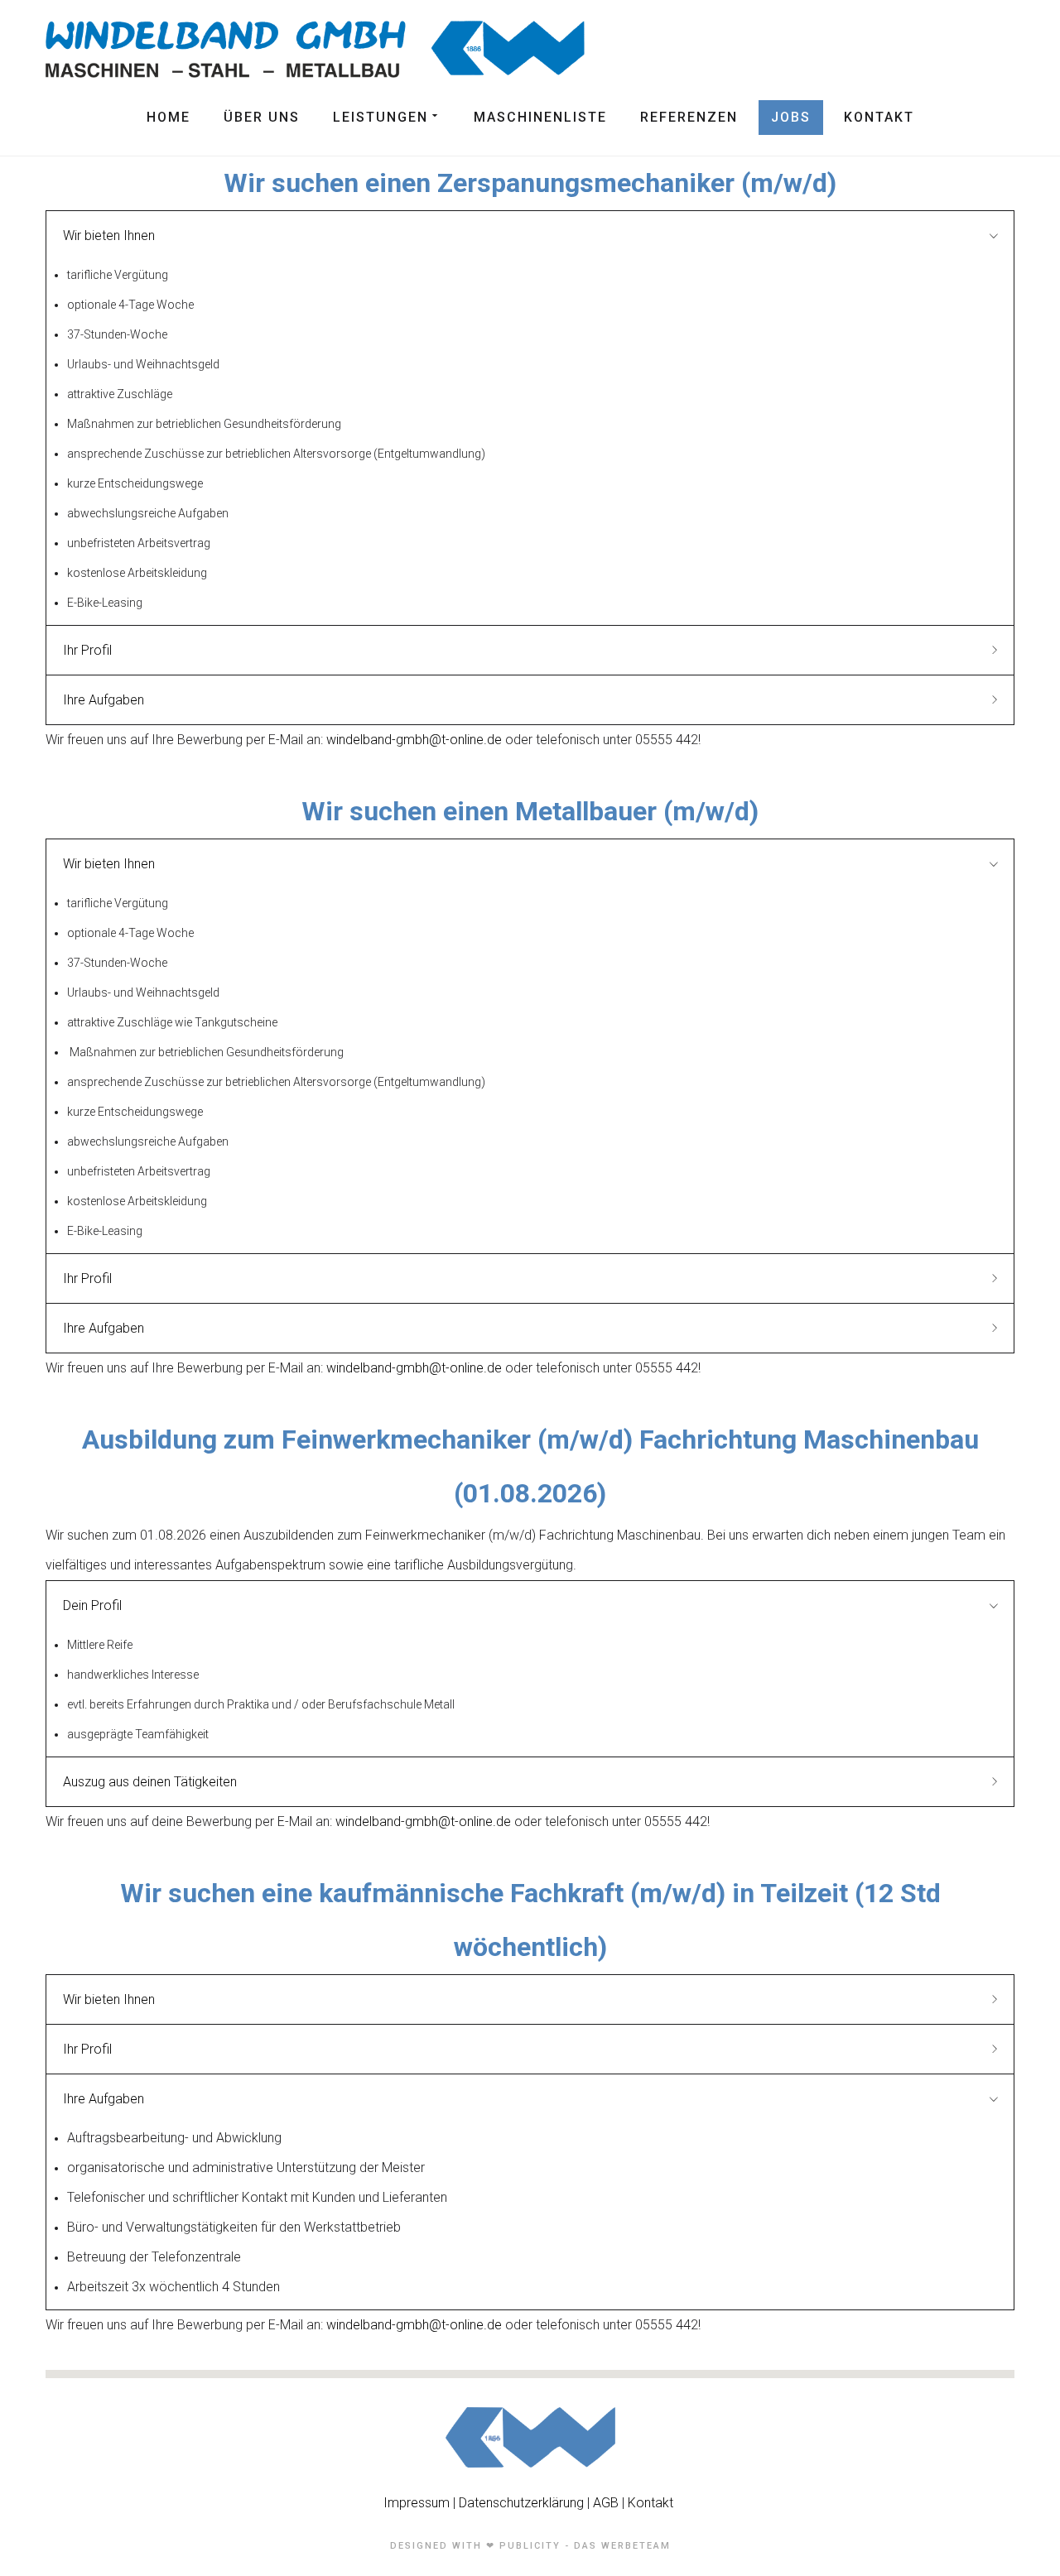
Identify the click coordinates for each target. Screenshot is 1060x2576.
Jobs (791, 117)
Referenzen (689, 117)
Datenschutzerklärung (521, 2503)
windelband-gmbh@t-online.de (414, 740)
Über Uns (262, 117)
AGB (606, 2503)
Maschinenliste (540, 117)
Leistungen (381, 117)
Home (169, 117)
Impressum (418, 2503)
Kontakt (879, 117)
